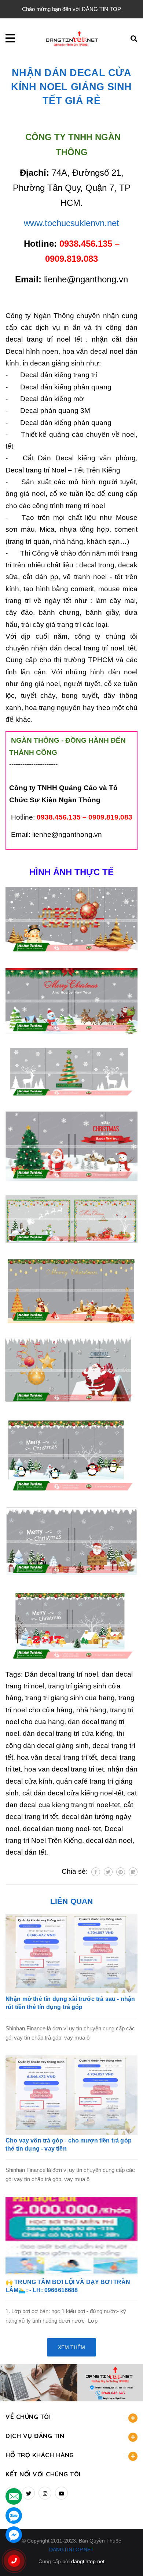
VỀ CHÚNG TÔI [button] (28, 2417)
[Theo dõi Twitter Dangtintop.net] (28, 2493)
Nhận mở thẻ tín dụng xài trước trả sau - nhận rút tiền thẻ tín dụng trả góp (70, 2003)
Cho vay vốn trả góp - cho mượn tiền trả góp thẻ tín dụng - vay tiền (69, 2145)
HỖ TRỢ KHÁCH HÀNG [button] (40, 2455)
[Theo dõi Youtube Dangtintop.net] (61, 2493)
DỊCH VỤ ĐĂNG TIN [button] (35, 2436)
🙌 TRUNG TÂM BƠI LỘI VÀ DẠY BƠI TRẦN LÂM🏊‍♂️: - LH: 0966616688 (68, 2286)
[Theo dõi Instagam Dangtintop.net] (45, 2493)
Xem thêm (71, 2347)
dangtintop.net (88, 2561)
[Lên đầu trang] (125, 2558)
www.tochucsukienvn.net (71, 223)
